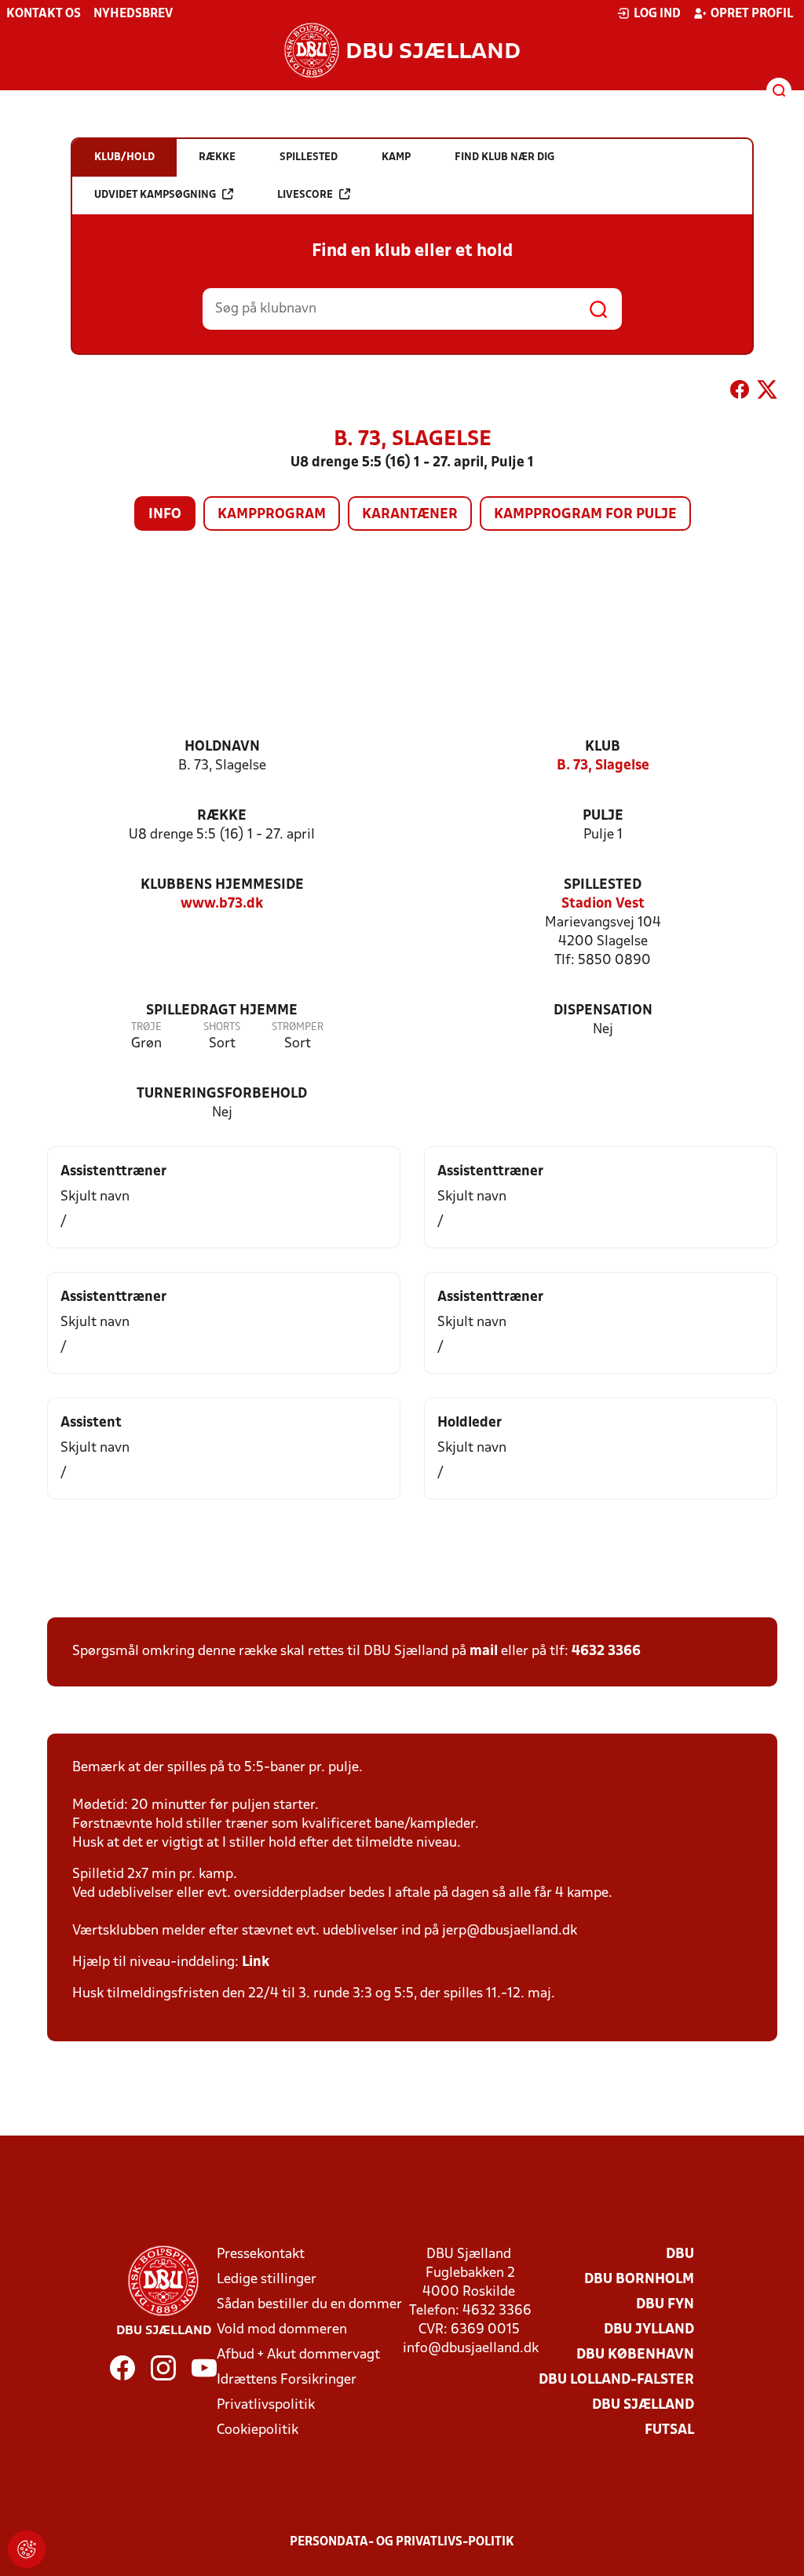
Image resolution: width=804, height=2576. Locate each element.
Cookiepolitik (258, 2430)
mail (484, 1652)
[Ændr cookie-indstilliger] (27, 2549)
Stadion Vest (603, 904)
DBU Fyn (665, 2305)
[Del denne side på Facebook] (740, 393)
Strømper (298, 1027)
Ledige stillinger (267, 2280)
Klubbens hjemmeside (222, 885)
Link (256, 1962)
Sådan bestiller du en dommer (309, 2305)
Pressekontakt (261, 2254)
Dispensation (603, 1011)
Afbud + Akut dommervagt (298, 2355)
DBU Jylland (649, 2330)
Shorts (222, 1027)
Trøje (146, 1027)
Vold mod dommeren (282, 2330)
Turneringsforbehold (222, 1094)
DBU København (635, 2355)
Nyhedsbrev (133, 14)
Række (222, 816)
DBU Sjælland (643, 2405)
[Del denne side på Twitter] (767, 393)
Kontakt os (44, 14)
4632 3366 (606, 1652)
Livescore (305, 195)
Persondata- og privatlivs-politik (402, 2542)
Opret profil (752, 14)
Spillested (603, 885)
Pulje (603, 816)
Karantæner (410, 515)
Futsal (669, 2430)
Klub (603, 747)
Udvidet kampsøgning (155, 195)
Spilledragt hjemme (222, 1011)
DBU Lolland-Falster (616, 2380)
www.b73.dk (222, 904)
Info (165, 515)
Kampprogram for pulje (585, 515)
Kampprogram (272, 515)
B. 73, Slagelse (603, 766)
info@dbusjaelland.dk (471, 2349)
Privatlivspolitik (266, 2405)
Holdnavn (222, 747)
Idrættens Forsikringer (287, 2380)
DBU (680, 2254)
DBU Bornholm (639, 2280)
